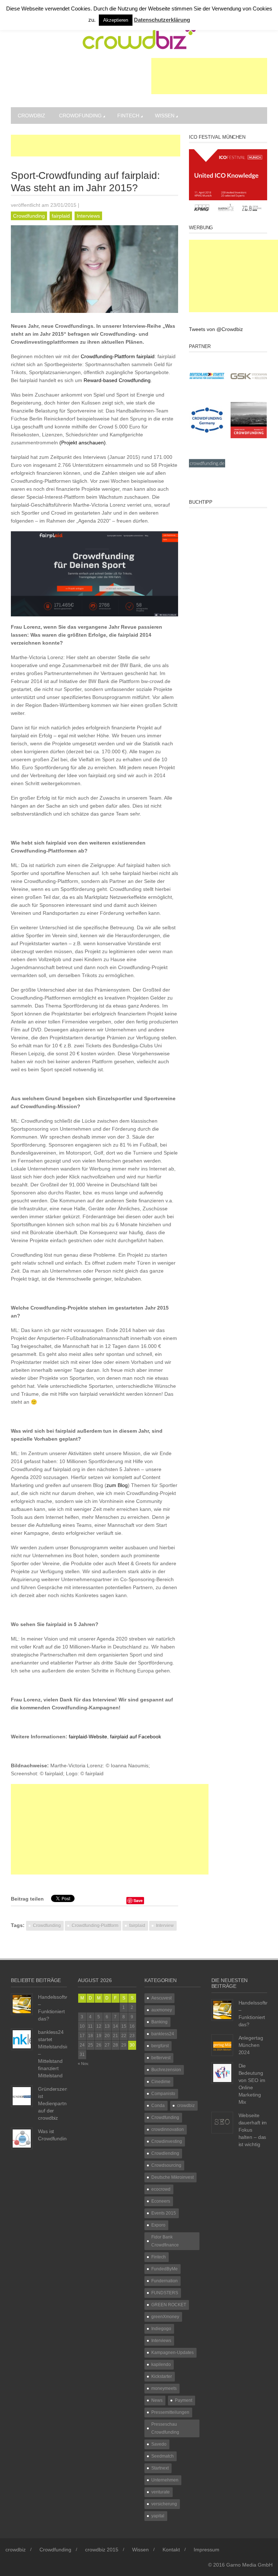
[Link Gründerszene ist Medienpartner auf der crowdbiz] (22, 2096)
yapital (158, 2516)
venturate (161, 2492)
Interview (165, 1926)
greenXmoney (165, 2317)
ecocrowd (161, 2189)
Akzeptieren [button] (116, 20)
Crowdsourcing (166, 2165)
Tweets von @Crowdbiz (216, 329)
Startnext (160, 2468)
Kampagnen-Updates (172, 2353)
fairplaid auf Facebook (136, 1737)
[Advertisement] (209, 76)
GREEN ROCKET (169, 2305)
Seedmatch (163, 2456)
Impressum (207, 2550)
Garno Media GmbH (249, 2565)
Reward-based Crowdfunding (117, 380)
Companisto (163, 2094)
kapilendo (161, 2365)
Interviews (88, 216)
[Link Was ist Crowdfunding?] (22, 2138)
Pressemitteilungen (170, 2412)
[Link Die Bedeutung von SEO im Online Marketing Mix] (222, 2073)
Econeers (161, 2201)
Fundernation (165, 2281)
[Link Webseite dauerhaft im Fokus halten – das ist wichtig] (222, 2122)
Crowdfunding (80, 116)
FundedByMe (165, 2269)
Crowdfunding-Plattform (108, 356)
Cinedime (161, 2082)
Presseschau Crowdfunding (165, 2428)
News (157, 2400)
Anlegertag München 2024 (251, 2045)
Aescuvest (161, 1998)
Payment (184, 2400)
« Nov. (83, 2064)
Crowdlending (165, 2153)
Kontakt (171, 2550)
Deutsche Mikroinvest (172, 2177)
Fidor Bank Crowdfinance (165, 2241)
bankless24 (163, 2034)
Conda (158, 2106)
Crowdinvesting (167, 2141)
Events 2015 (164, 2213)
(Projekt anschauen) (83, 443)
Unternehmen (165, 2480)
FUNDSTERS (165, 2293)
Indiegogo (161, 2329)
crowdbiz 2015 (102, 2550)
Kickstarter (162, 2376)
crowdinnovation (168, 2129)
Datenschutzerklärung (162, 20)
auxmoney (162, 2010)
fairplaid (61, 216)
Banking (159, 2022)
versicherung (164, 2504)
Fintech (128, 116)
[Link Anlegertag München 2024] (222, 2045)
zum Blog (117, 1485)
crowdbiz (31, 116)
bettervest (161, 2058)
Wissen (165, 116)
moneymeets (164, 2388)
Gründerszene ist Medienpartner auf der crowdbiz (55, 2103)
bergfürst (160, 2046)
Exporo (158, 2225)
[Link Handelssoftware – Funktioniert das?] (22, 2004)
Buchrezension (166, 2070)
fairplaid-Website (88, 1737)
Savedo (159, 2444)
